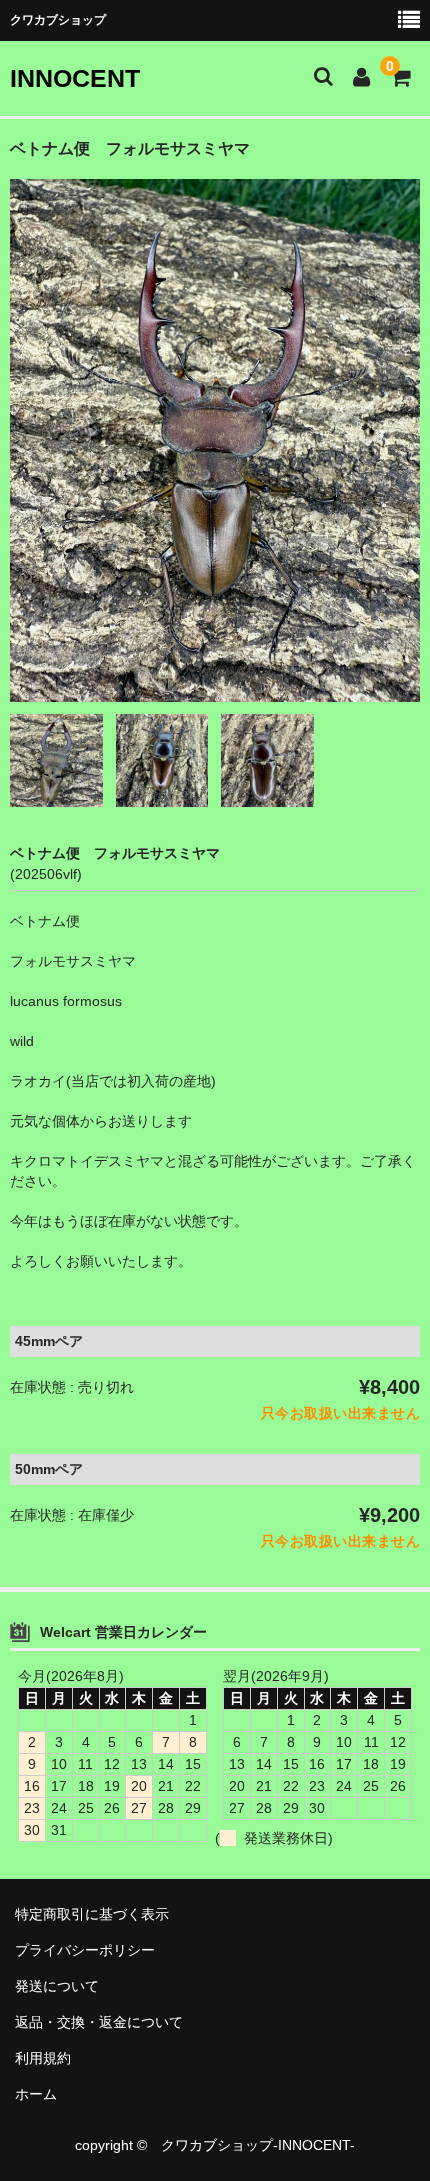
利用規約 (43, 2058)
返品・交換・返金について (99, 2022)
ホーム (36, 2094)
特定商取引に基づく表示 (99, 1914)
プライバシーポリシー (85, 1950)
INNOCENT (75, 78)
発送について (57, 1986)
